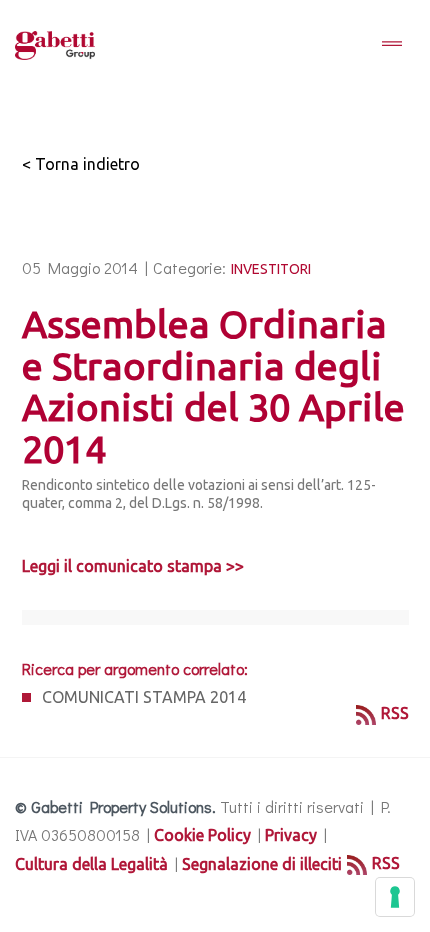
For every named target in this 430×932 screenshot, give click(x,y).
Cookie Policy (202, 835)
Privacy (291, 835)
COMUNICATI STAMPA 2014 (144, 697)
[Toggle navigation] (392, 45)
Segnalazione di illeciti (262, 864)
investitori (271, 269)
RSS (395, 713)
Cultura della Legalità (91, 864)
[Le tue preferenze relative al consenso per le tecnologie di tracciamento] (395, 897)
